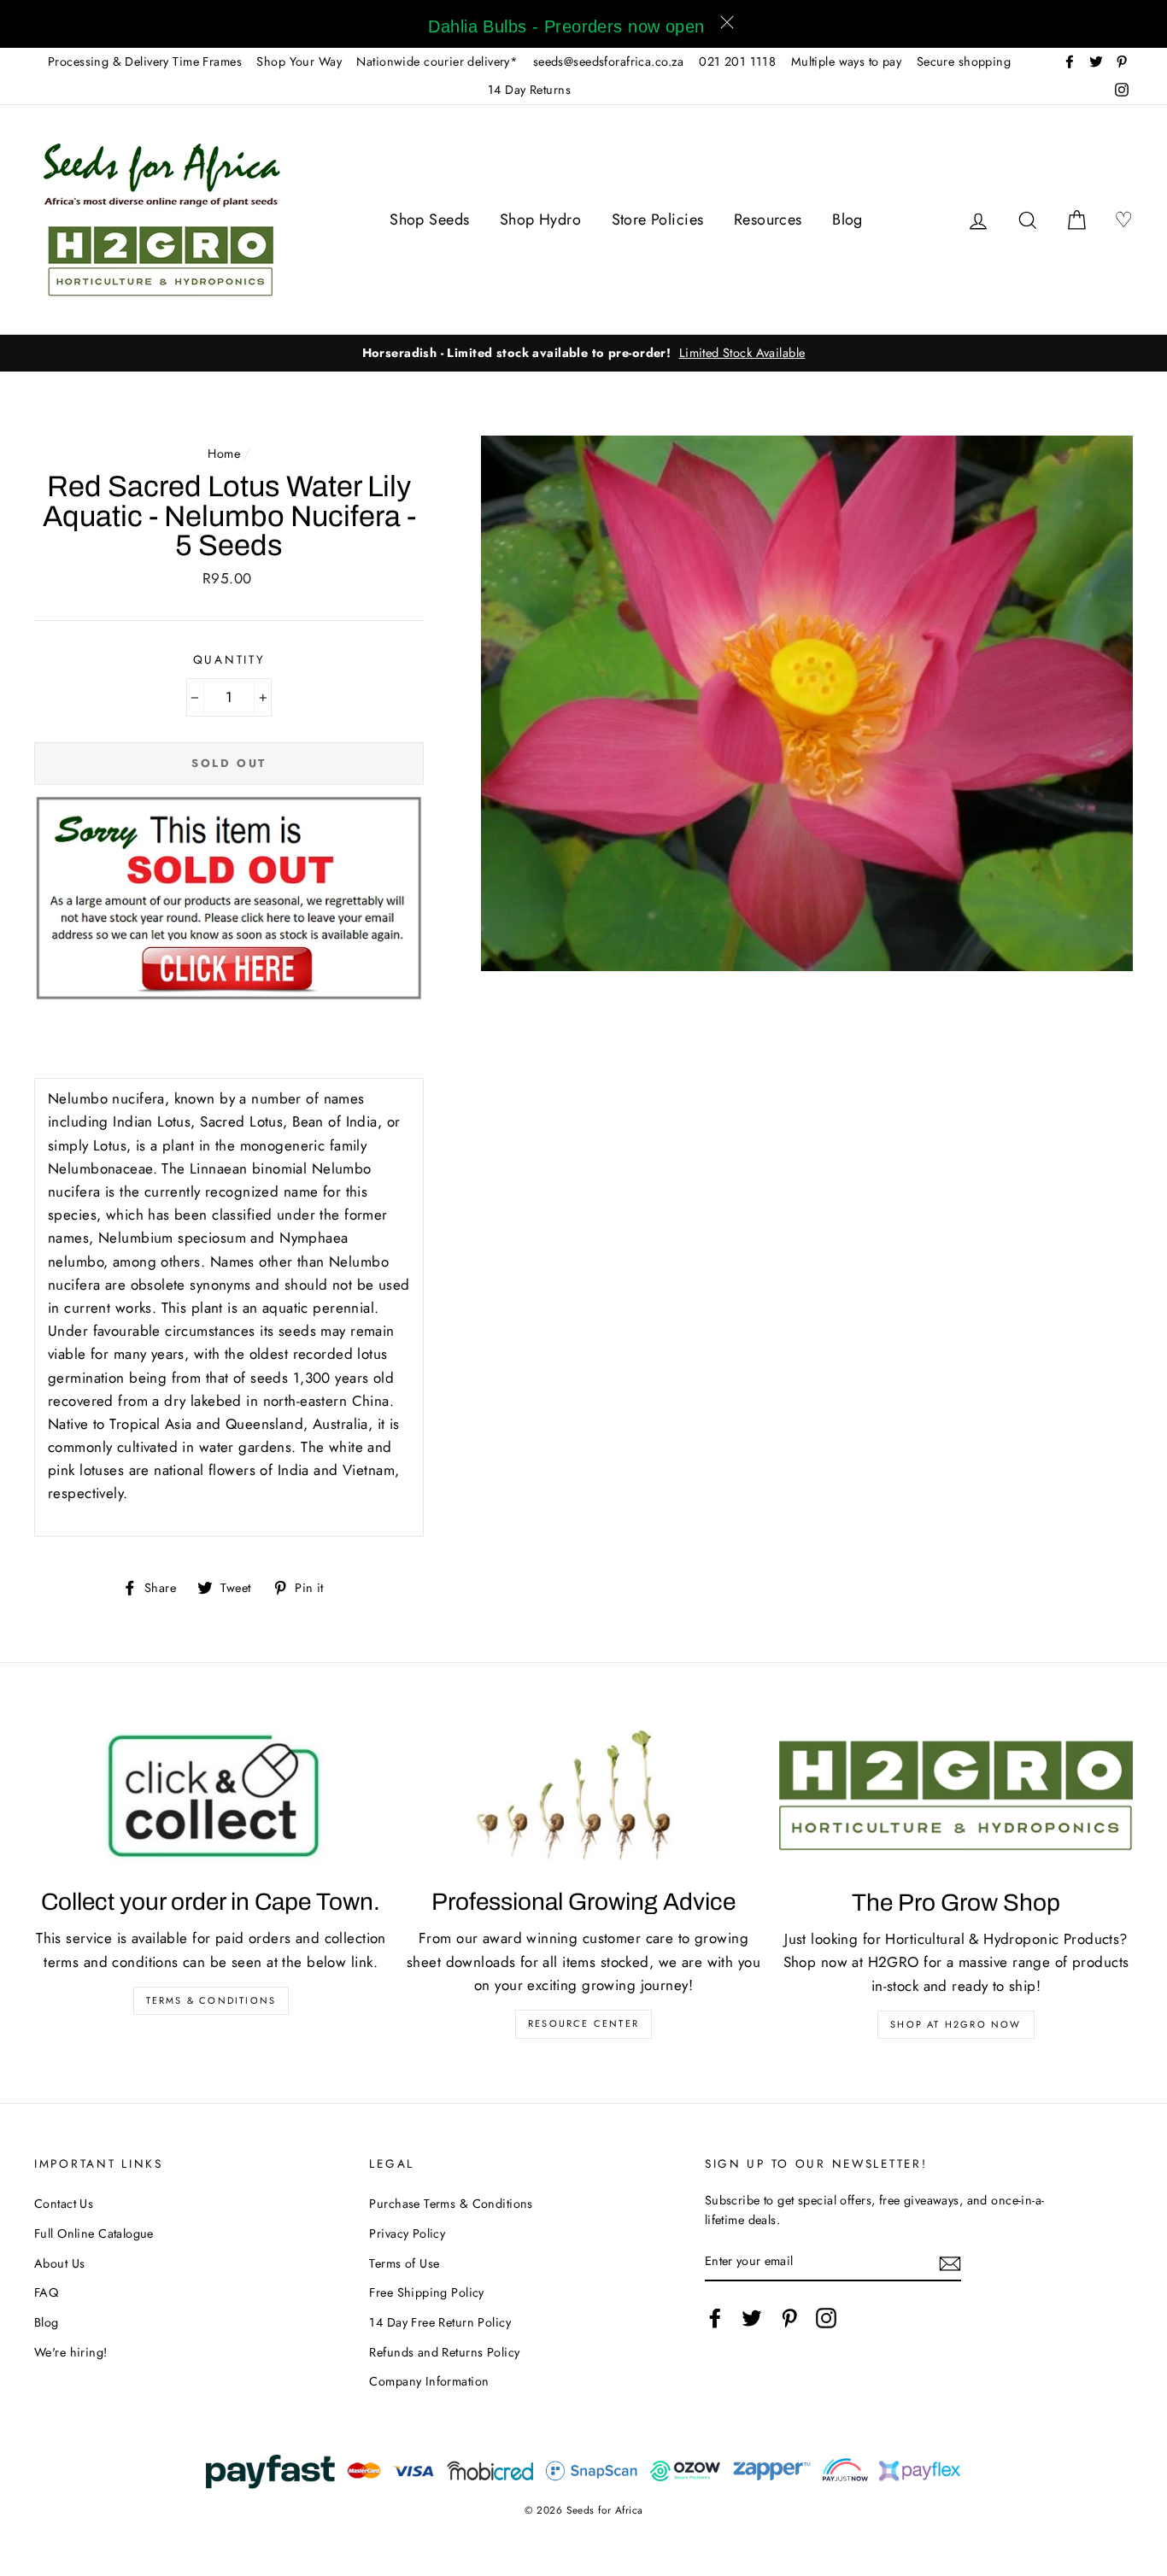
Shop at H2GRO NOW (956, 2024)
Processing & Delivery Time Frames (145, 61)
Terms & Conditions (211, 2000)
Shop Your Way (299, 61)
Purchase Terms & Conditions (451, 2204)
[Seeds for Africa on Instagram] (826, 2318)
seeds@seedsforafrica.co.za (609, 61)
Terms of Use (404, 2263)
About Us (59, 2263)
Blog (847, 220)
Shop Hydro (540, 220)
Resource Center (583, 2023)
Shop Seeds (429, 220)
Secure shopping (964, 61)
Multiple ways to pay (847, 61)
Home (224, 454)
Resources (768, 220)
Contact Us (64, 2204)
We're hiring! (71, 2352)
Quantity (229, 659)
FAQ (46, 2292)
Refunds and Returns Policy (444, 2352)
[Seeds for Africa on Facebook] (715, 2318)
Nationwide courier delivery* (437, 61)
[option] (583, 353)
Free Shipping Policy (427, 2292)
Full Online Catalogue (94, 2234)
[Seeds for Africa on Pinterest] (789, 2318)
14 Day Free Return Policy (440, 2322)
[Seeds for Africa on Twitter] (752, 2318)
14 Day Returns (529, 90)
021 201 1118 (737, 61)
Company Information (429, 2381)
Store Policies (658, 220)
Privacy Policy (407, 2234)
